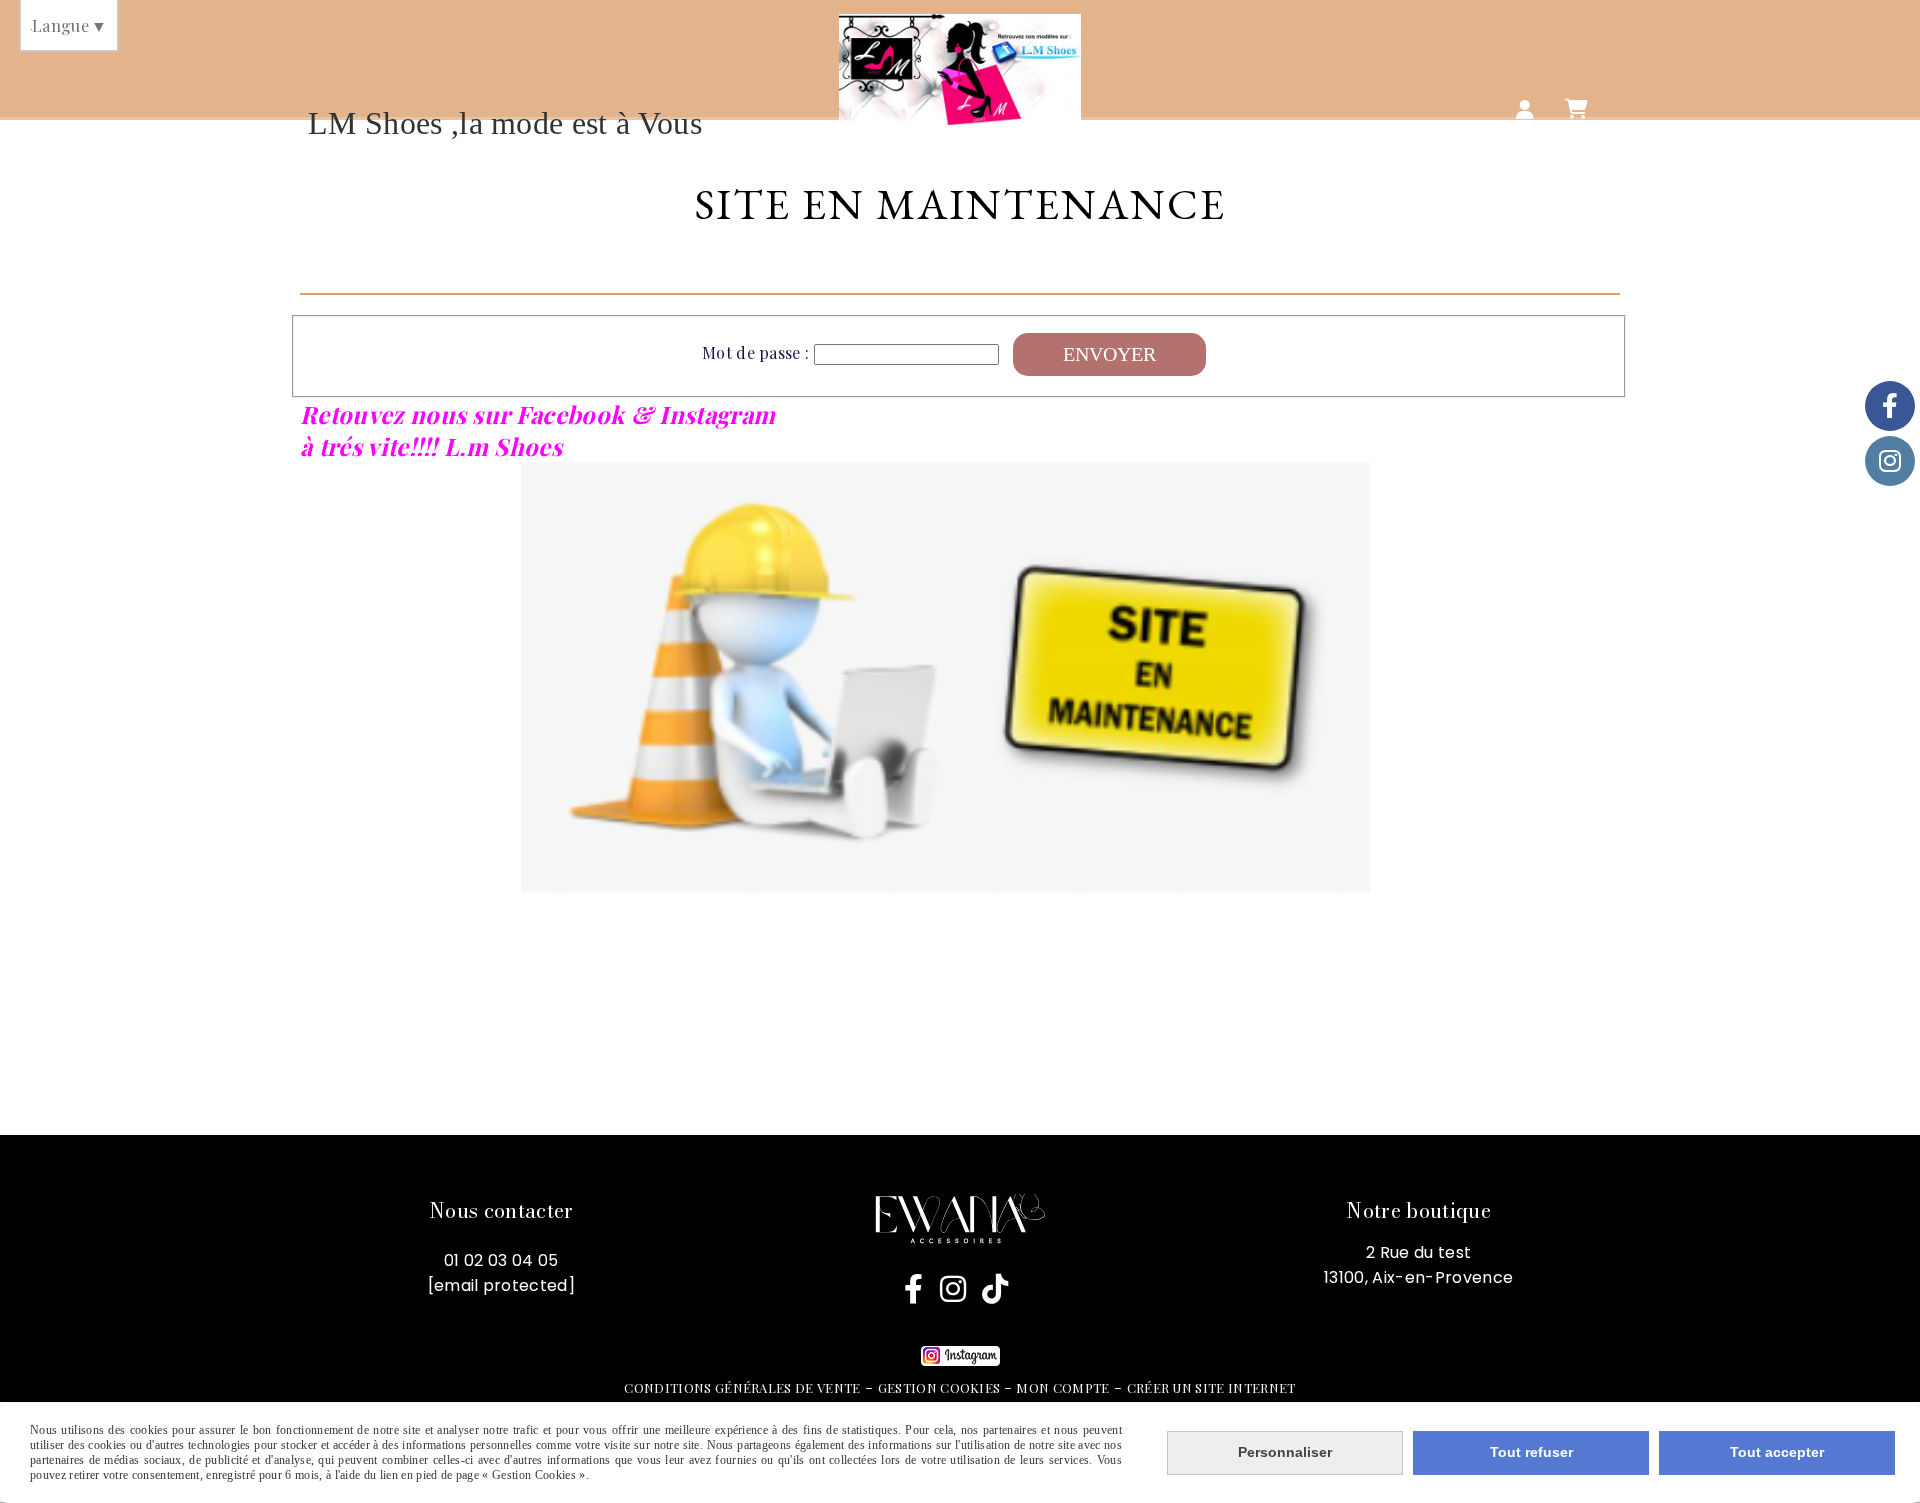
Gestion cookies (941, 1387)
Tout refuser (1531, 1452)
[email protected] (501, 1285)
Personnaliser (1285, 1452)
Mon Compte (1062, 1387)
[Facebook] (1890, 406)
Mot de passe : (755, 352)
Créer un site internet (1211, 1387)
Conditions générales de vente (742, 1387)
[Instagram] (1890, 461)
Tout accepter (1777, 1452)
